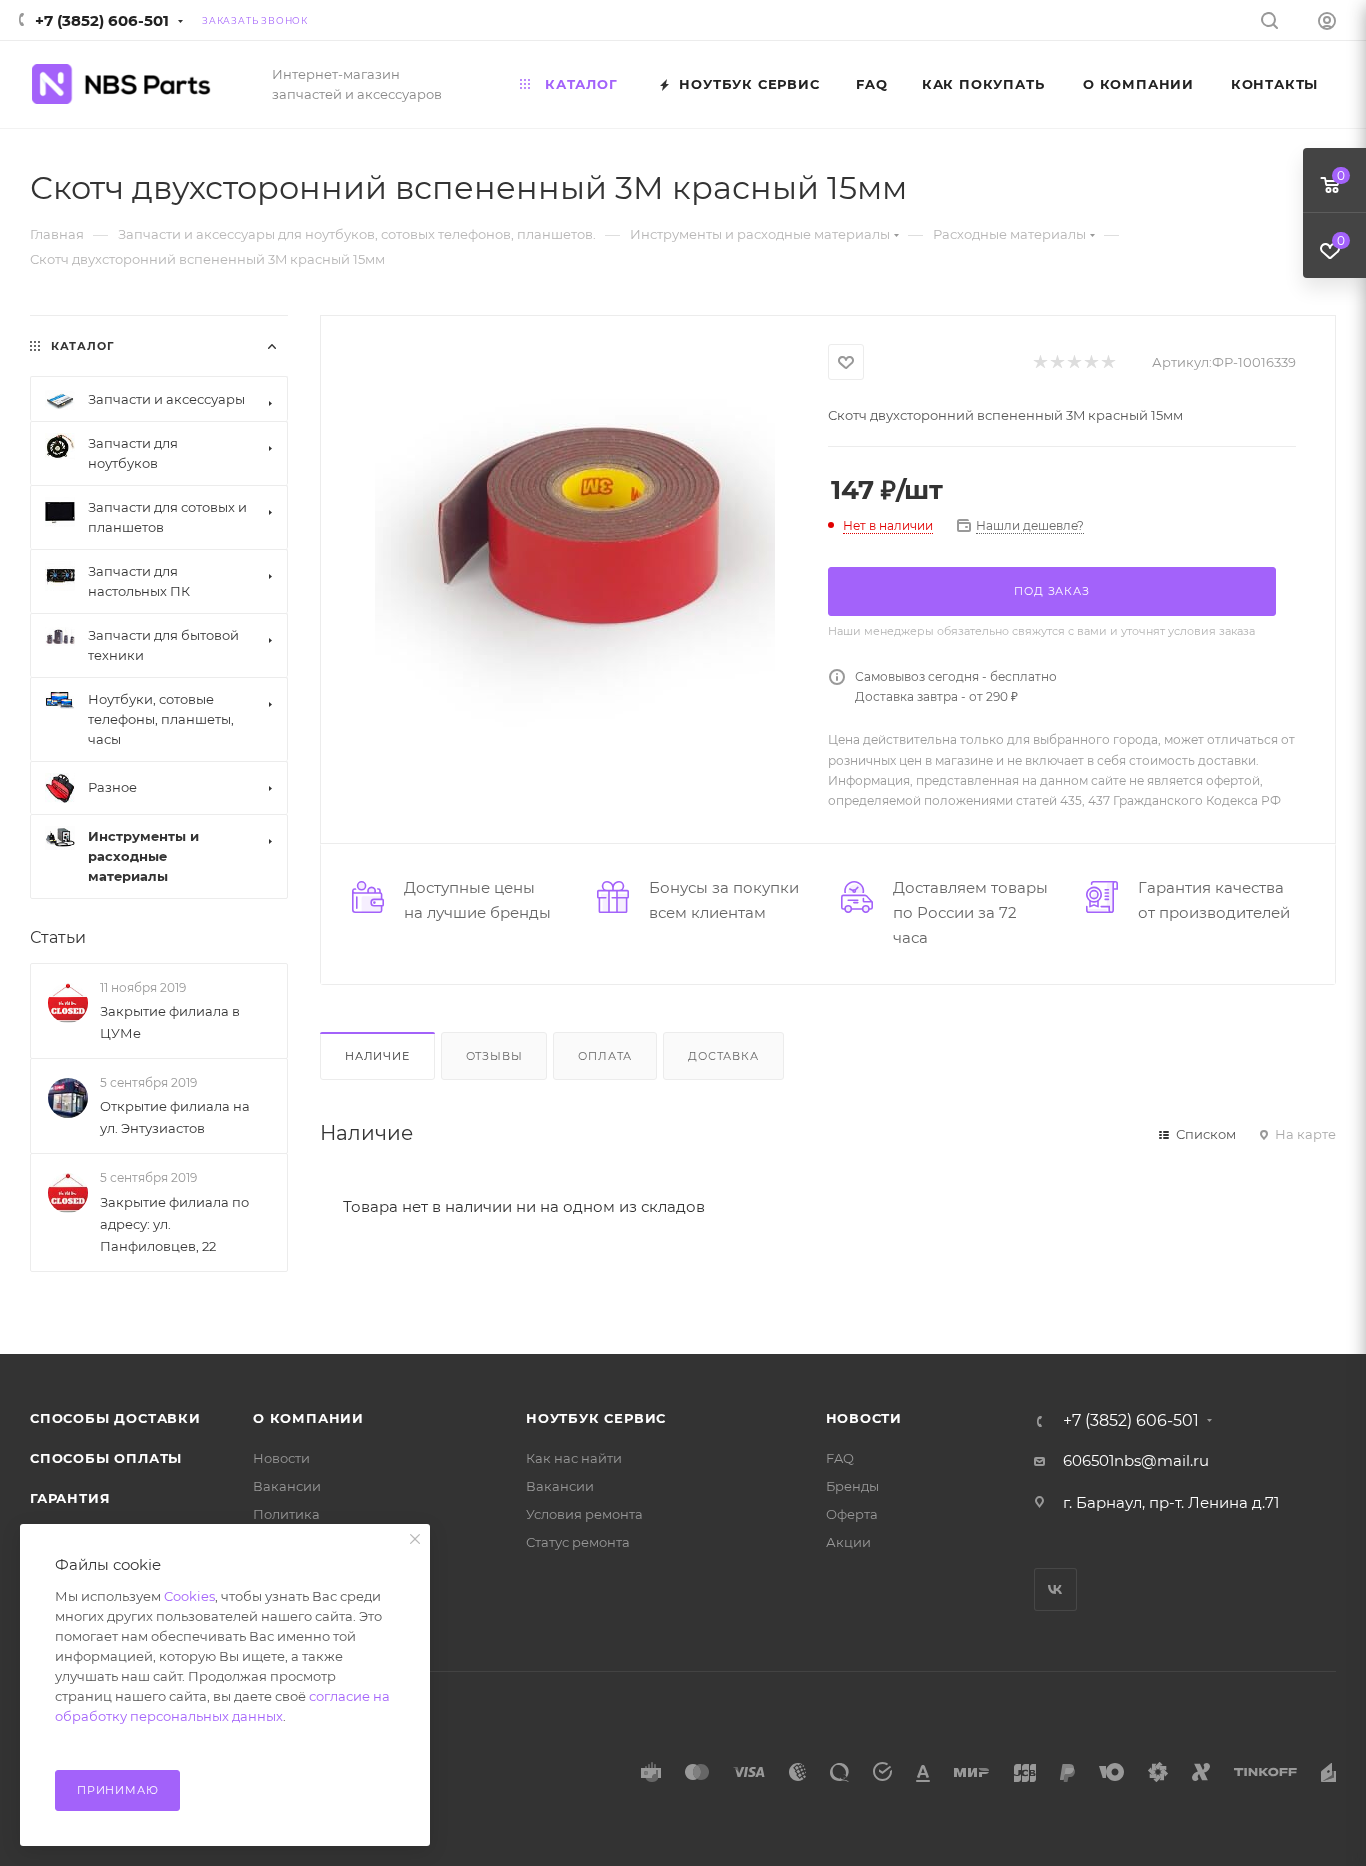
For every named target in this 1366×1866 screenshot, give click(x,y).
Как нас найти (574, 1458)
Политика (286, 1514)
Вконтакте (1055, 1589)
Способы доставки (115, 1418)
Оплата (605, 1056)
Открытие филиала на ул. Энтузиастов (175, 1117)
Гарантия (70, 1498)
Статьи (58, 937)
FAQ (840, 1458)
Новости (281, 1458)
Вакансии (287, 1486)
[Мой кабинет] (1327, 23)
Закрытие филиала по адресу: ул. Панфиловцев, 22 (174, 1224)
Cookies (189, 1596)
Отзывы (494, 1056)
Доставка (723, 1056)
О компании (308, 1418)
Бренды (852, 1486)
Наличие (377, 1056)
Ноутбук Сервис (596, 1418)
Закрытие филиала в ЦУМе (170, 1022)
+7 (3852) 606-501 (102, 20)
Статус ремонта (578, 1542)
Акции (848, 1542)
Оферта (852, 1514)
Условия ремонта (584, 1514)
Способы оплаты (106, 1458)
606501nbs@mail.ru (1136, 1460)
